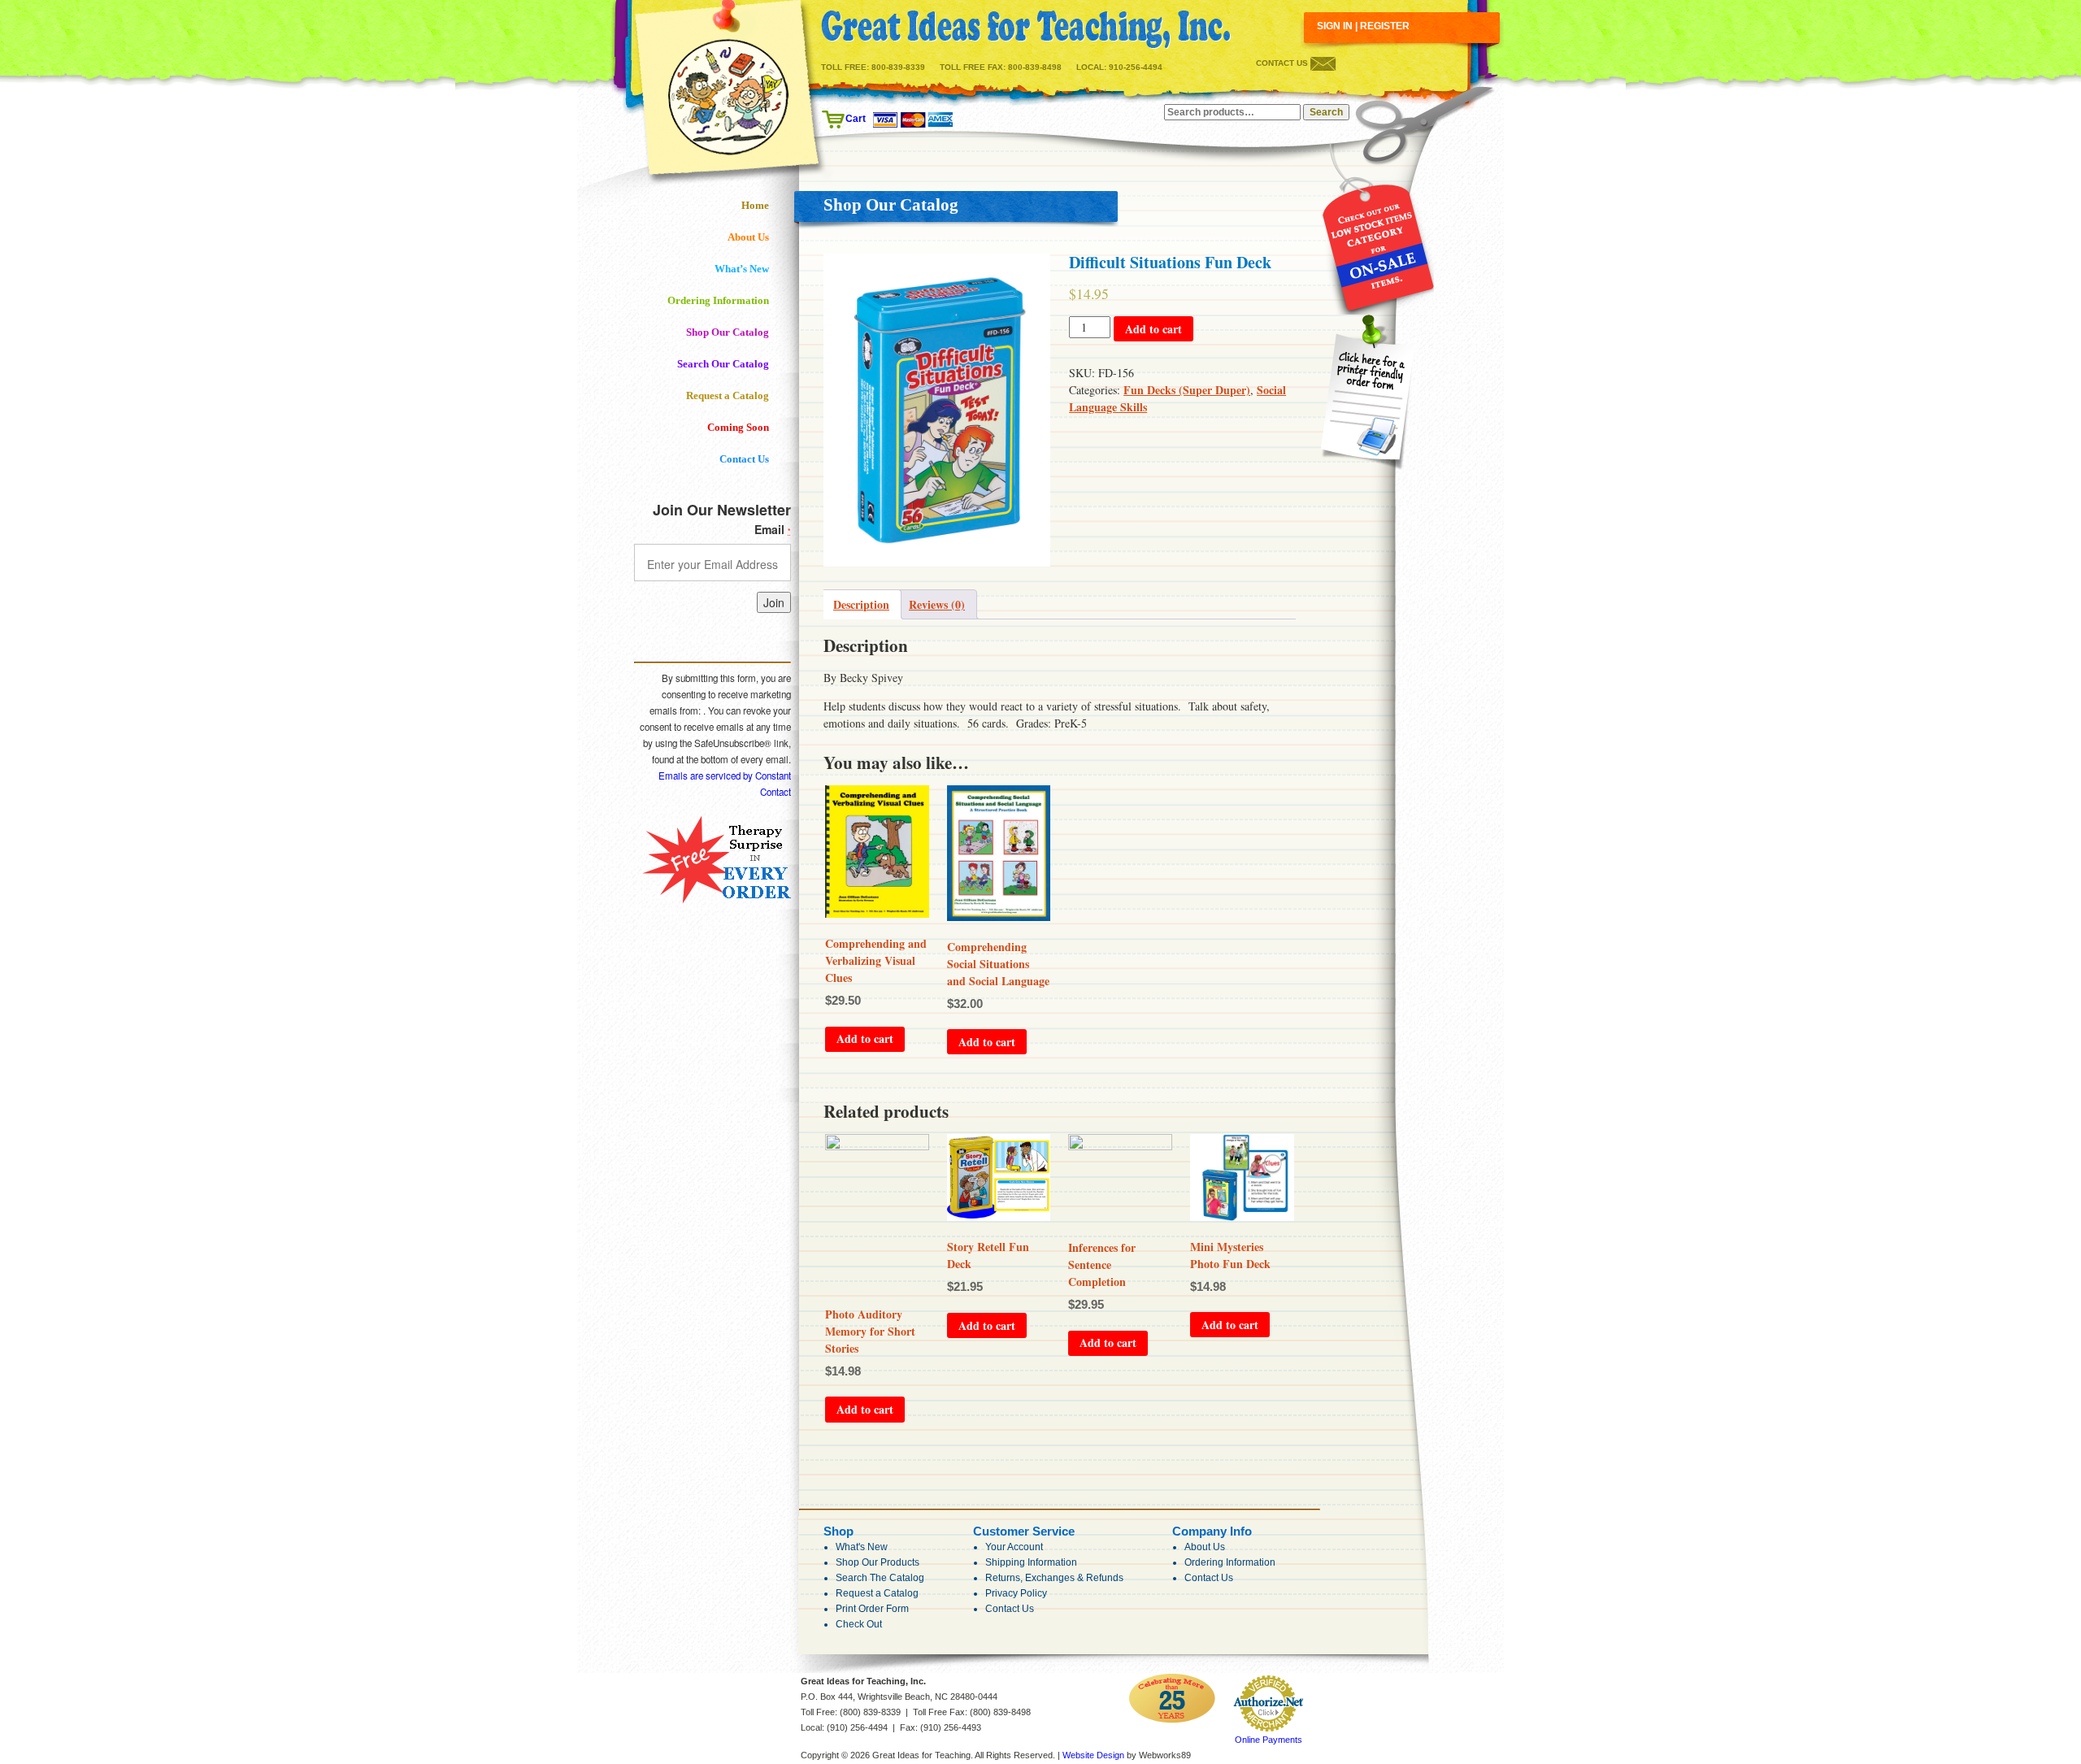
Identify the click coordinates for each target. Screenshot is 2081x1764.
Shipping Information (1031, 1562)
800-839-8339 (898, 67)
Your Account (1014, 1547)
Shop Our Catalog (728, 332)
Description (861, 604)
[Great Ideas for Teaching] (1026, 30)
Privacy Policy (1016, 1593)
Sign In (1335, 26)
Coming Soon (738, 427)
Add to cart (1153, 329)
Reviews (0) (937, 604)
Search (1326, 112)
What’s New (742, 269)
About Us (748, 237)
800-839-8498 (1035, 67)
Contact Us (1283, 63)
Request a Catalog (728, 395)
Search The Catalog (880, 1578)
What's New (862, 1547)
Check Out (859, 1624)
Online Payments (1269, 1740)
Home (755, 205)
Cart (856, 119)
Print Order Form (872, 1609)
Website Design (1093, 1755)
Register (1385, 26)
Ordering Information (718, 300)
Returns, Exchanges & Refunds (1054, 1578)
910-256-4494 (1136, 67)
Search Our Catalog (723, 364)
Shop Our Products (878, 1562)
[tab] (861, 604)
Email (773, 529)
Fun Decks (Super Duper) (1187, 390)
